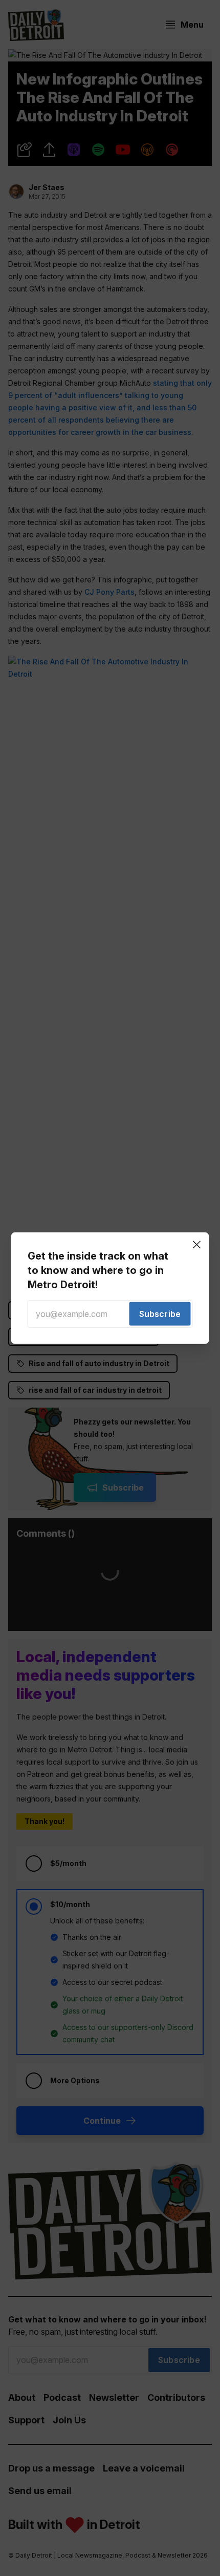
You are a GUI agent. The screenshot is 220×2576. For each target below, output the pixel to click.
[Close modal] (197, 1244)
